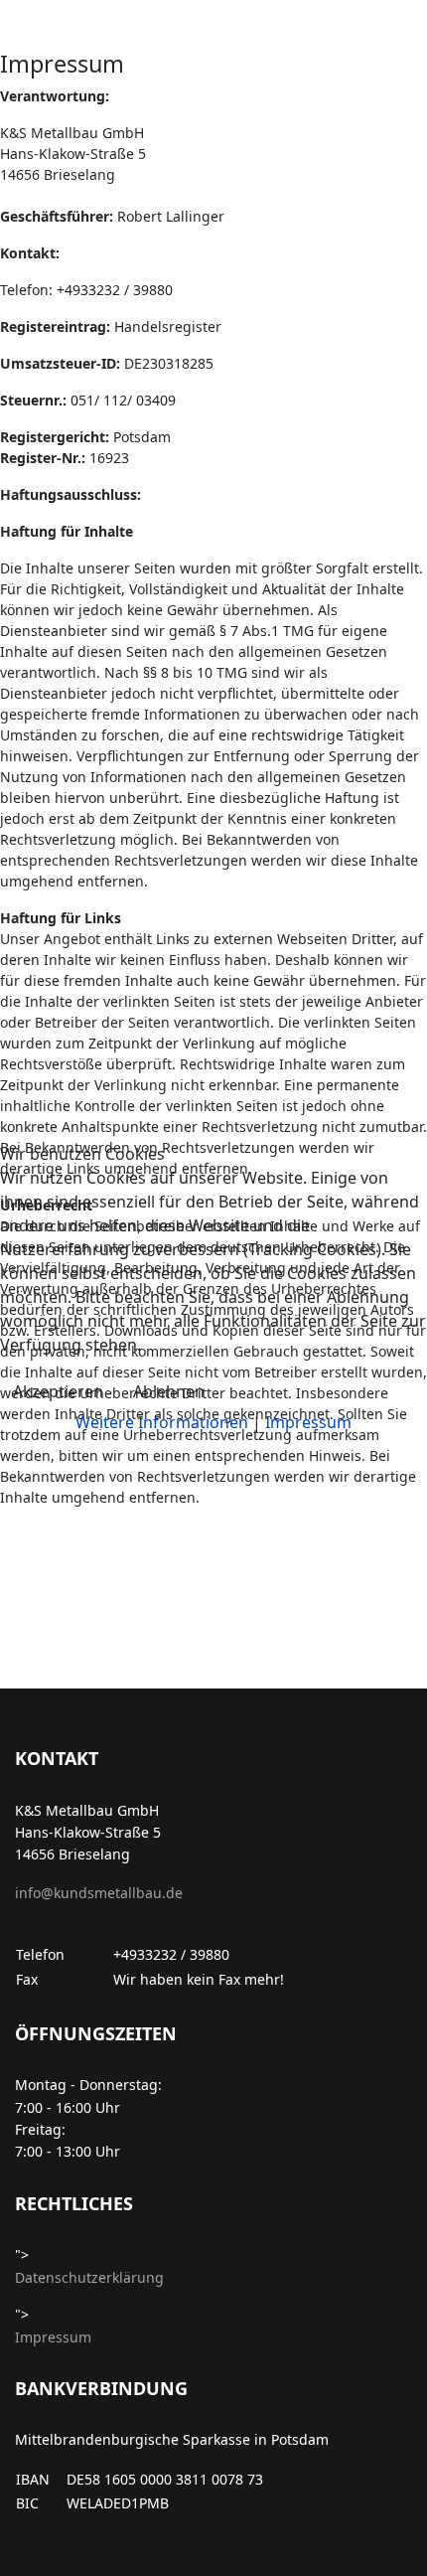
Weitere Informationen (162, 1422)
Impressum (308, 1422)
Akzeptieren (58, 1391)
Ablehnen (169, 1391)
